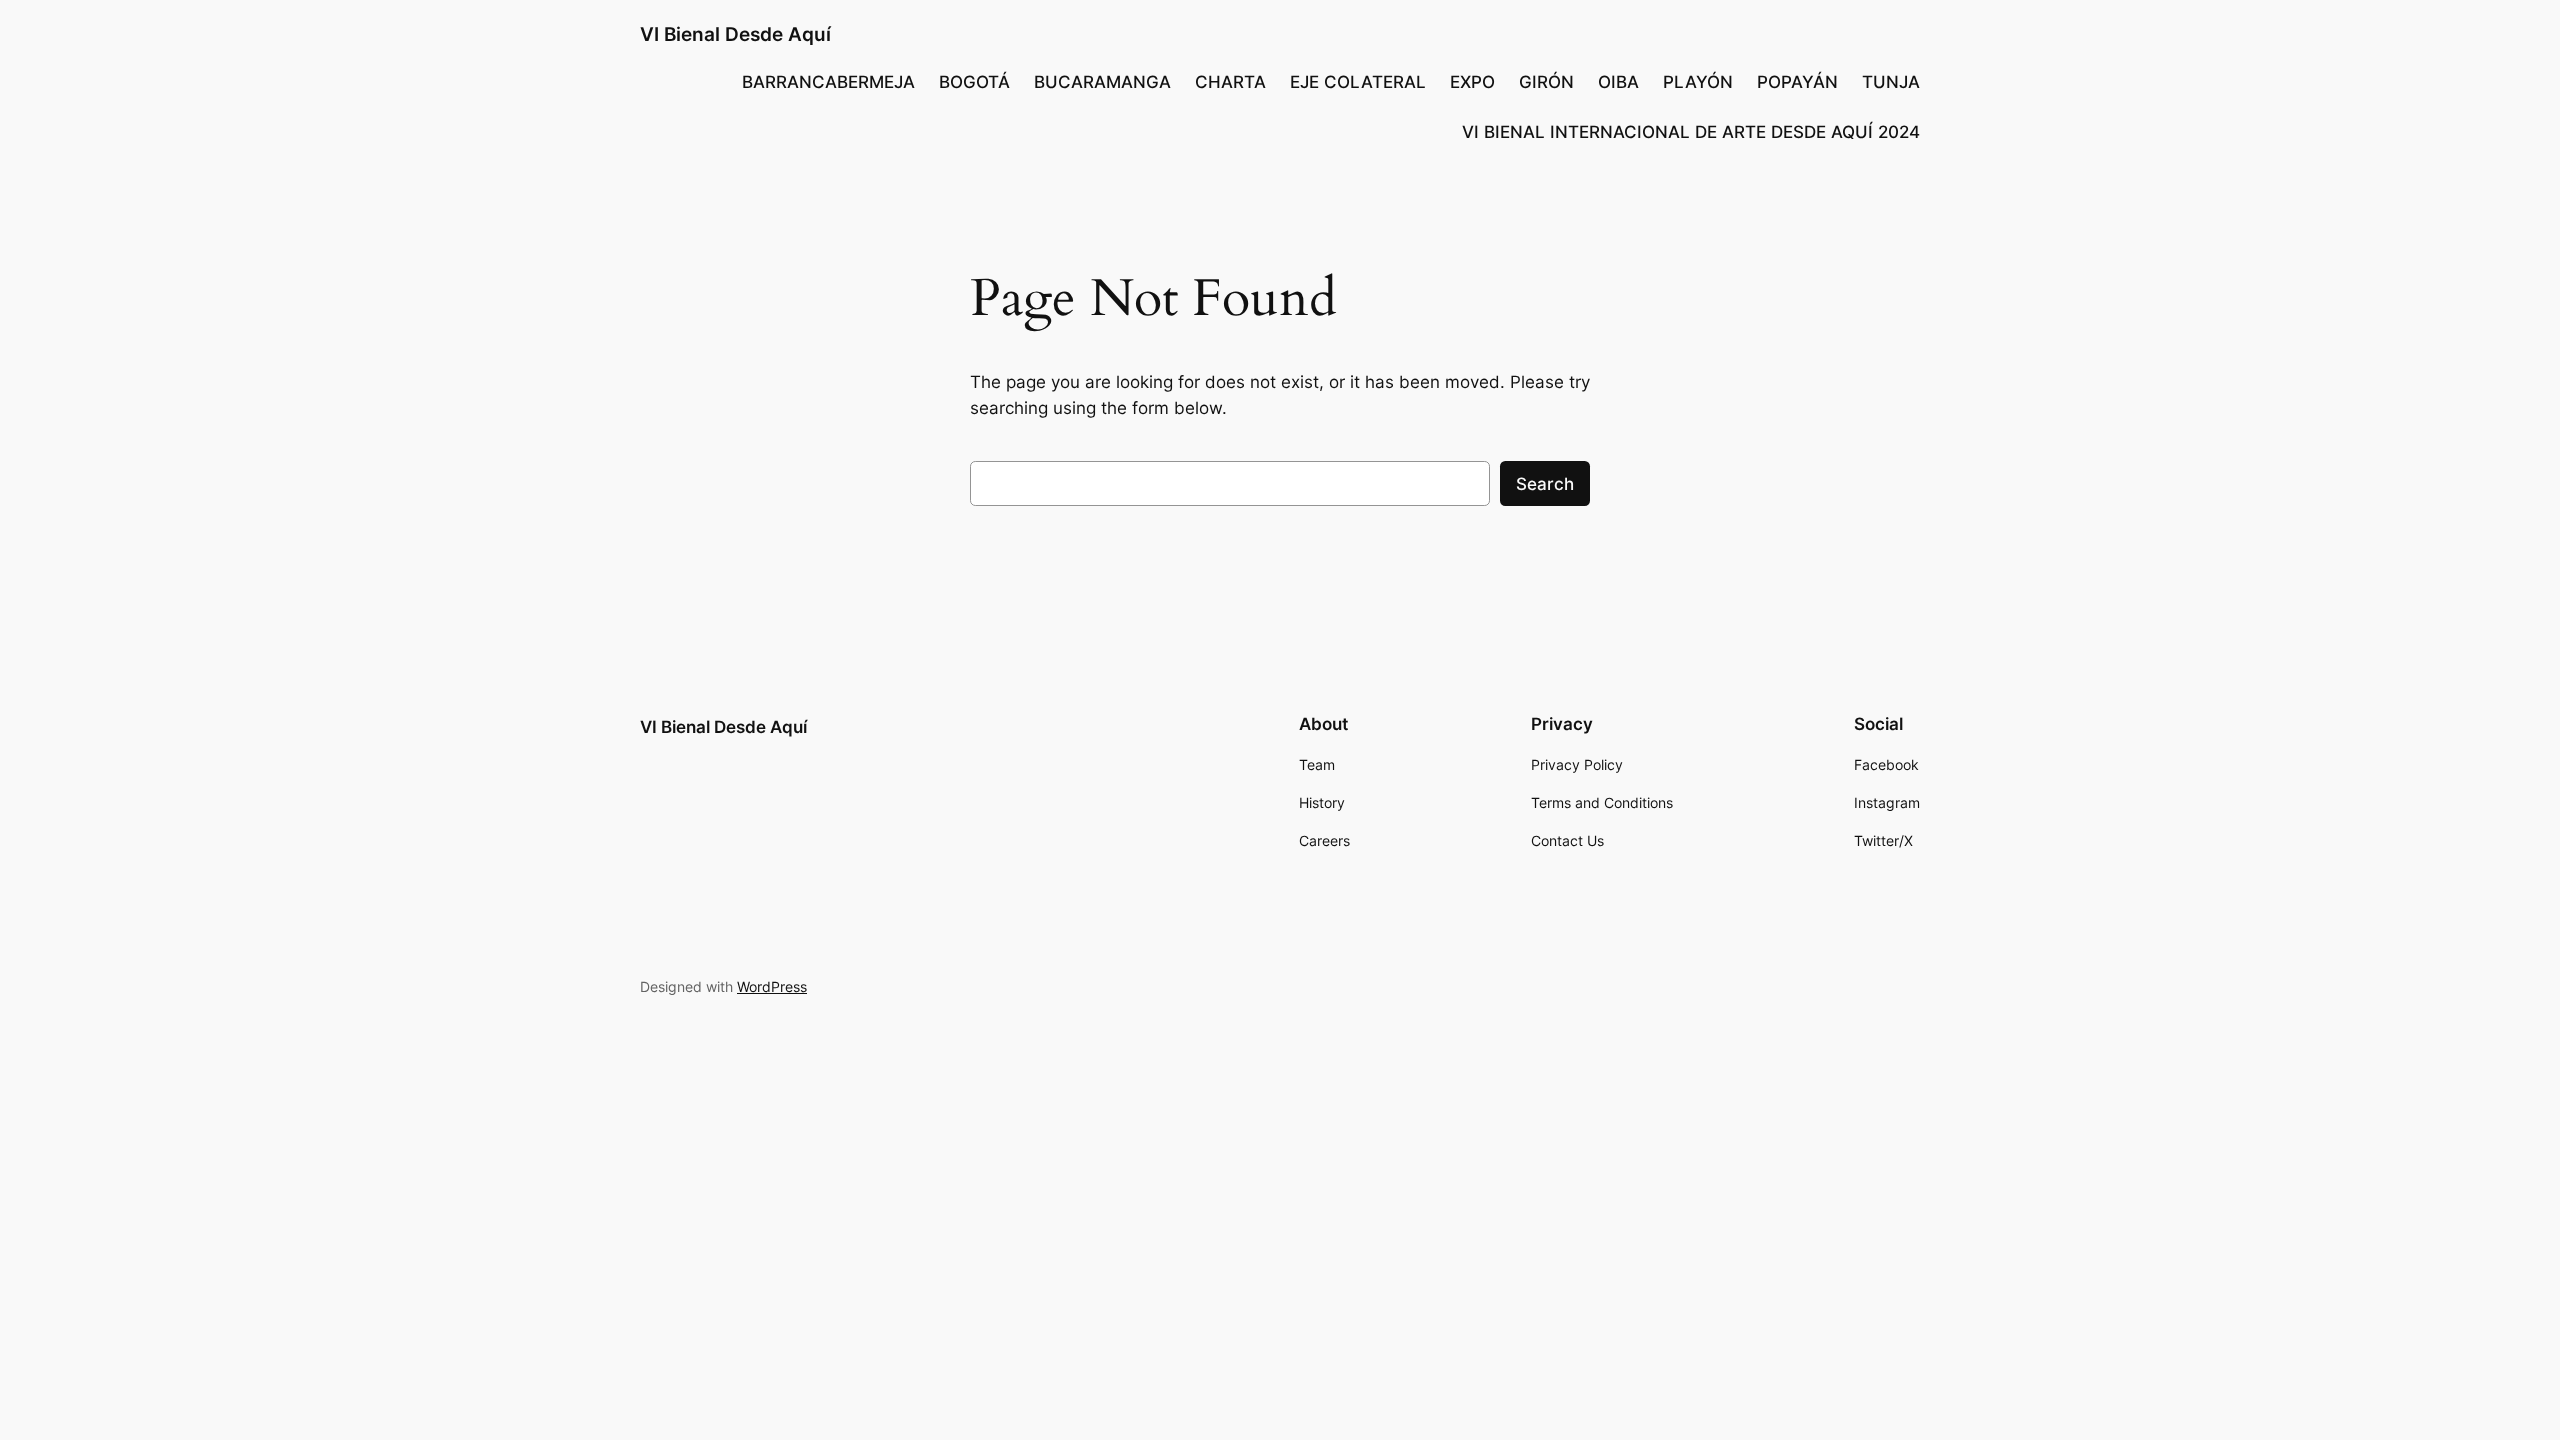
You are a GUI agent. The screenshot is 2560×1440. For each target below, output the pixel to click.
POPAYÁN (1797, 82)
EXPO (1472, 82)
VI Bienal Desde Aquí (735, 34)
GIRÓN (1546, 82)
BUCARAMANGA (1102, 82)
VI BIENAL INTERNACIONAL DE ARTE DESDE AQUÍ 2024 (1691, 132)
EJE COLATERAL (1358, 82)
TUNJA (1891, 82)
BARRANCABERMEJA (828, 82)
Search (1545, 484)
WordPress (772, 986)
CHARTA (1230, 82)
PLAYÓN (1698, 82)
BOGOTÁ (974, 82)
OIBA (1618, 82)
